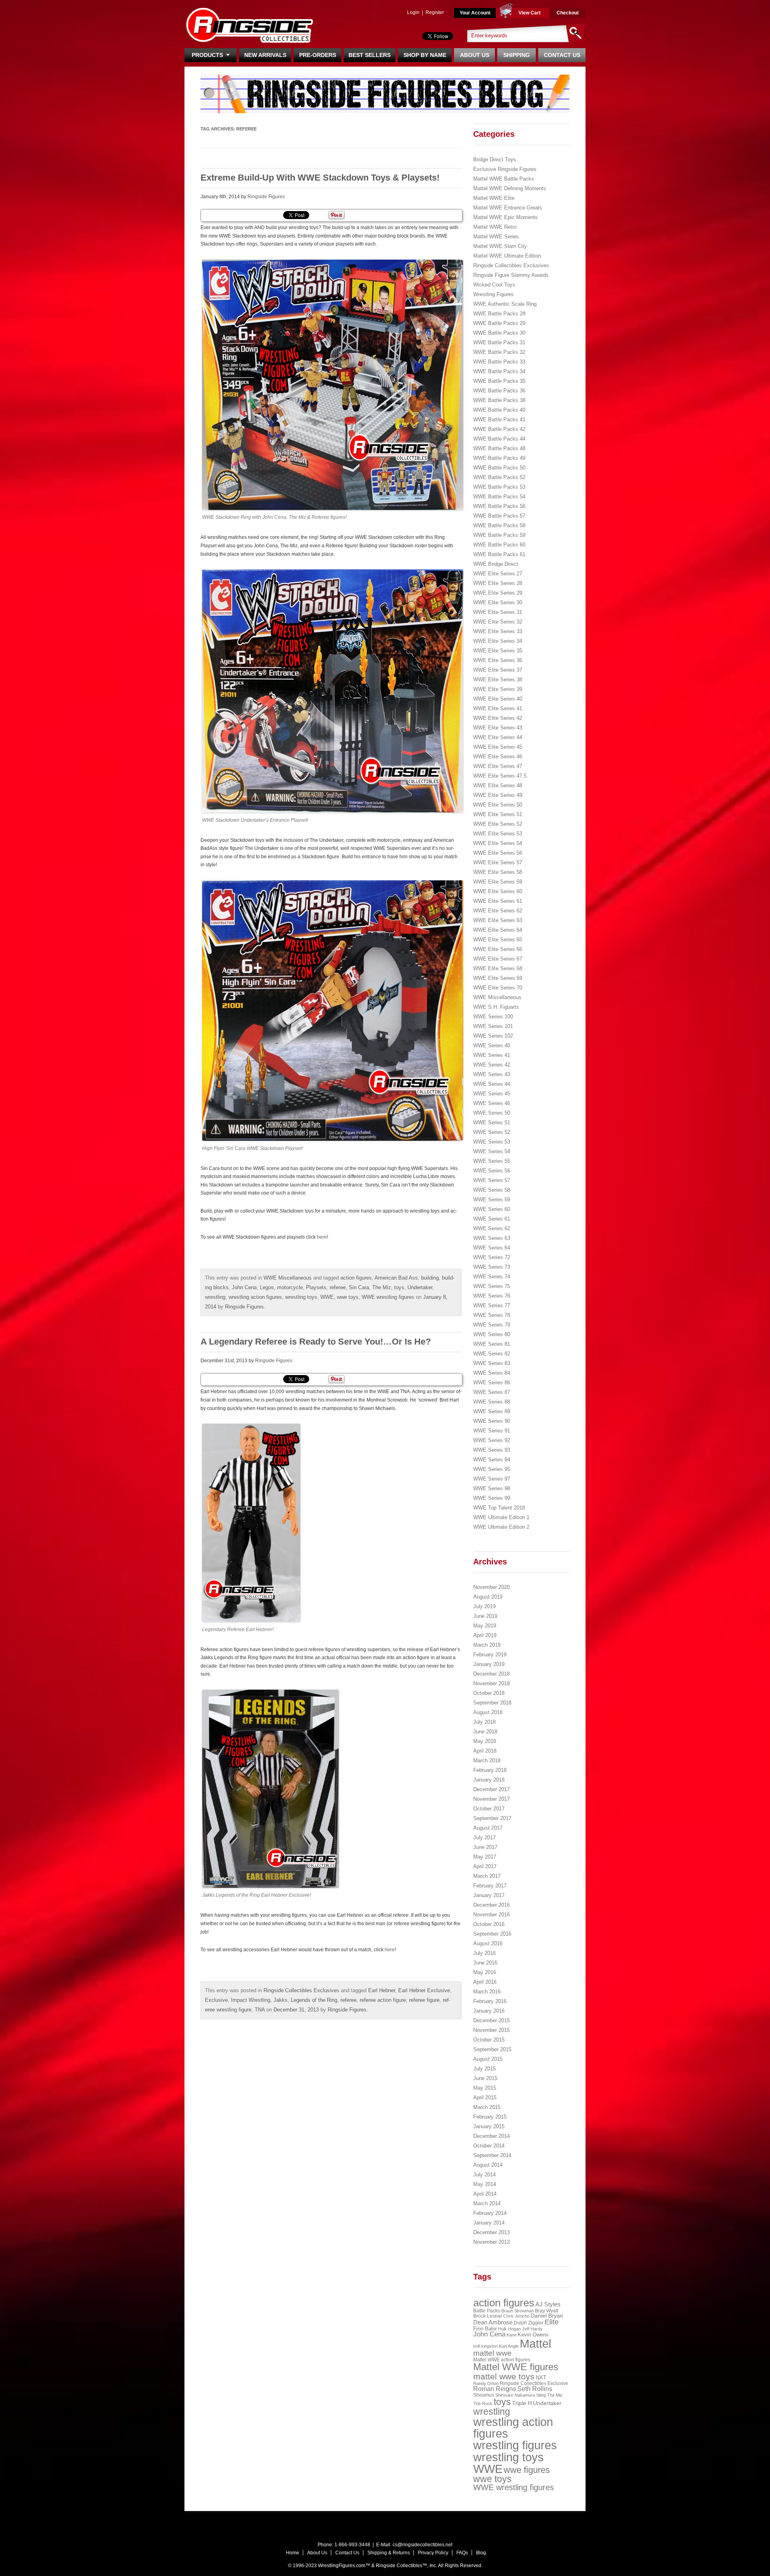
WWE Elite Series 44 (498, 737)
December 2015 (491, 2020)
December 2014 (491, 2136)
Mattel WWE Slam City (500, 246)
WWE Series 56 (492, 1171)
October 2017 (489, 1809)
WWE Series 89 (492, 1411)
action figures (356, 1278)
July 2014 (484, 2175)
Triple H (522, 2403)
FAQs (462, 2553)
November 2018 (491, 1683)
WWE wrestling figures (388, 1297)
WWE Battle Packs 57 (499, 516)
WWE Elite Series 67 (498, 959)
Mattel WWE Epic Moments (506, 217)
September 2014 (492, 2155)
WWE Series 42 (492, 1065)
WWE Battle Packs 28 (499, 314)
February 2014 (490, 2213)
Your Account (475, 13)
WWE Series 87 (492, 1392)
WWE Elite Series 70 (498, 988)
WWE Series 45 (492, 1094)
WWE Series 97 (492, 1479)
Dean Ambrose (493, 2322)
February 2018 (490, 1770)
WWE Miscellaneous (288, 1278)
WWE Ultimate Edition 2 (501, 1527)
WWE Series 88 (492, 1402)
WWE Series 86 (492, 1382)
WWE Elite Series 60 (498, 891)
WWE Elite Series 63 (498, 920)
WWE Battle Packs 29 (499, 323)
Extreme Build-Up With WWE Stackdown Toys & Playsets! (320, 178)
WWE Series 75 (492, 1286)
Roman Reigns (495, 2389)
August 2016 (488, 1943)
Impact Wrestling (251, 2000)
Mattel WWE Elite (494, 198)
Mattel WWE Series (496, 237)
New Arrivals (265, 55)
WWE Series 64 (492, 1248)
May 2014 (485, 2184)
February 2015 (490, 2117)
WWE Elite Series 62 (498, 911)
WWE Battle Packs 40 (499, 410)
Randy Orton (486, 2383)
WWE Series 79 (492, 1325)
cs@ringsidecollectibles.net (422, 2545)
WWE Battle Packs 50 (499, 468)
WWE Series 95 (492, 1469)
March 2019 (487, 1645)
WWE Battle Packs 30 (499, 333)
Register (435, 12)
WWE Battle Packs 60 (499, 545)
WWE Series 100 (493, 1017)
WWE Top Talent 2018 (499, 1508)
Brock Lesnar (488, 2316)
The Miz (382, 1287)
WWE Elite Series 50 (498, 805)
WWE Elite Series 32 (498, 622)
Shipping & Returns (389, 2553)
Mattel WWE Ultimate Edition (507, 256)
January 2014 (489, 2223)
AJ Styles (548, 2304)
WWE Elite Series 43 (498, 728)
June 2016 (485, 1963)
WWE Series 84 (492, 1373)
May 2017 (485, 1857)
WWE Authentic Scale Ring (505, 304)
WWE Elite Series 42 (498, 718)
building (430, 1278)
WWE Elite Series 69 (498, 978)
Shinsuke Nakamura (515, 2395)
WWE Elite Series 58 (498, 872)
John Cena (244, 1287)
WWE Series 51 (492, 1122)
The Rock (483, 2403)
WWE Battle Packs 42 (499, 429)
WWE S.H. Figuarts (496, 1007)
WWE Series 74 (492, 1277)
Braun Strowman (518, 2311)
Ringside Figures (266, 197)
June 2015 (485, 2078)
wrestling (215, 1297)
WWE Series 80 (492, 1334)
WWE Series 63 (492, 1238)
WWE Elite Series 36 (498, 660)
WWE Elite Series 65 (498, 940)
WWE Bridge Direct (496, 564)
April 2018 (485, 1751)
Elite (552, 2322)
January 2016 (489, 2011)
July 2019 (484, 1606)
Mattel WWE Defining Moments (510, 188)
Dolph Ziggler (529, 2323)
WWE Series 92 (492, 1440)
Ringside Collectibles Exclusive (534, 2383)
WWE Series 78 (492, 1315)
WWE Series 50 (492, 1113)
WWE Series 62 (492, 1228)
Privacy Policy (433, 2553)
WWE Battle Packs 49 (499, 458)
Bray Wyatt (547, 2311)
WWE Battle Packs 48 (499, 448)
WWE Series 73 (492, 1267)
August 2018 (488, 1712)
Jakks (281, 2000)
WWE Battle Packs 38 (499, 400)
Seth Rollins (535, 2389)
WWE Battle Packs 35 (499, 381)
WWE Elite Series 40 (498, 699)
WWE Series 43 (492, 1074)
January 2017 (489, 1895)
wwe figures (527, 2470)
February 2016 (490, 2001)
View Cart (530, 13)
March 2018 (487, 1760)
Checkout (568, 13)
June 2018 (485, 1732)
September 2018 (492, 1703)
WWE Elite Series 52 (498, 824)
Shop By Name (425, 55)
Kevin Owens (533, 2335)
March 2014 (487, 2203)
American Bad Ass (396, 1278)
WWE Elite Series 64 (498, 930)
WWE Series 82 (492, 1354)
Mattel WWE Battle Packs (504, 179)
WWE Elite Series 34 (498, 641)
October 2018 (489, 1693)
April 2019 (485, 1635)
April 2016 (485, 1982)
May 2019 (485, 1626)
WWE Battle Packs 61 (499, 554)
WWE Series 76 (492, 1296)
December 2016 (491, 1905)
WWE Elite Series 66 (498, 949)
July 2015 (484, 2069)
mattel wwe (492, 2353)
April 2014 (485, 2194)
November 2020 (491, 1587)
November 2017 (491, 1799)
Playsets (316, 1287)
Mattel (535, 2344)
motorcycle (290, 1287)
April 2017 (485, 1866)
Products (209, 55)
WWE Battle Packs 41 (499, 420)
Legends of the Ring (314, 2000)
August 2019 (488, 1597)
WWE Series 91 (492, 1431)
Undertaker (420, 1287)
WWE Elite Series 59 (498, 882)
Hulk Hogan (510, 2329)
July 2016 (484, 1953)
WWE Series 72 (492, 1257)
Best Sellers (370, 55)
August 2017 (488, 1828)
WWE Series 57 (492, 1180)
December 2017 (491, 1789)
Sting (541, 2395)
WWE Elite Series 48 (498, 785)
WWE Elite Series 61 (498, 901)
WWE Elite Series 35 (498, 651)
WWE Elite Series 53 (498, 834)
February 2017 (490, 1886)
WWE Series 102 (493, 1036)
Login (413, 12)
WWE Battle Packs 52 (499, 477)
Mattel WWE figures (516, 2367)
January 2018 (489, 1780)
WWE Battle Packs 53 (499, 487)
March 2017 (487, 1876)
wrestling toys (301, 1297)
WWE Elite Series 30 (498, 602)
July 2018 (484, 1722)
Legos (267, 1287)
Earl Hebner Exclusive (424, 1990)
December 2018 (491, 1674)
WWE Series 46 (492, 1103)
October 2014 (489, 2146)
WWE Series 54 (492, 1151)
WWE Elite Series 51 (498, 814)
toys (399, 1287)
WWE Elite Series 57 (498, 862)
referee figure (424, 2000)
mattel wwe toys (504, 2376)
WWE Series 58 (492, 1190)
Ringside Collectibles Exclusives (301, 1990)
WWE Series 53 (492, 1142)
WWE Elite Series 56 (498, 853)
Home (293, 2553)
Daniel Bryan (547, 2316)
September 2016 (492, 1934)
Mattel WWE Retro (495, 227)
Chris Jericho (516, 2316)
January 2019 (489, 1664)
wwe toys (348, 1297)
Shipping (517, 55)
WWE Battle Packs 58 (499, 525)
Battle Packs (487, 2311)
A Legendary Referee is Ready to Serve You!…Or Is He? (316, 1342)
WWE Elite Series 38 (498, 680)
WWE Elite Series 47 (498, 766)
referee (338, 1287)
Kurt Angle (509, 2346)
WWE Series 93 (492, 1450)
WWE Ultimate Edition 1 (501, 1517)
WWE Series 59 (492, 1200)
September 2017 (492, 1818)
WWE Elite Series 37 (498, 670)
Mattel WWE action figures (502, 2360)
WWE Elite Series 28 (498, 583)
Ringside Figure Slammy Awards (511, 275)
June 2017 (485, 1847)
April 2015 (485, 2098)
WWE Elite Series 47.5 (500, 776)
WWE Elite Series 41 (498, 708)
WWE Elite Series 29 (498, 593)
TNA (260, 2010)
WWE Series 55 (492, 1161)
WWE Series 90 (492, 1421)
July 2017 (484, 1838)
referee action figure (383, 2000)
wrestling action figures (255, 1297)
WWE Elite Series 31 (498, 612)
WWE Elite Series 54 (498, 843)
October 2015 (489, 2040)
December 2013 (491, 2232)
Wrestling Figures (493, 294)
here (322, 1237)
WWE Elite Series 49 (498, 795)
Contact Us (562, 55)
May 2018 (485, 1741)
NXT (541, 2378)
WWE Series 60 (492, 1209)
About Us (475, 55)
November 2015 (491, 2030)
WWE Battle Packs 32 (499, 352)
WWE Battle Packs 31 (499, 342)
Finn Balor (485, 2329)
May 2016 (485, 1972)
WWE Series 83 (492, 1363)
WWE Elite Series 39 (498, 689)
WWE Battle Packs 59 (499, 535)
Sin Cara (359, 1287)
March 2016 (487, 1992)
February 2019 (490, 1655)
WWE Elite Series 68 (498, 968)
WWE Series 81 (492, 1344)
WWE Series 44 (492, 1084)
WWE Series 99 (492, 1498)
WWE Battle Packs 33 (499, 362)
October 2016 (489, 1924)
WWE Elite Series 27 (498, 574)
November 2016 (491, 1915)
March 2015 (487, 2107)
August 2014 (488, 2165)
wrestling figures (515, 2445)
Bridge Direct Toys (495, 159)
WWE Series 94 (492, 1460)
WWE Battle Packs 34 (499, 371)
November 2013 (491, 2242)
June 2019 (485, 1616)
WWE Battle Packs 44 (499, 439)
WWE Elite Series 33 (498, 631)
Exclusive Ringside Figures (505, 169)
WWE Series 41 (492, 1055)
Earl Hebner (382, 1990)
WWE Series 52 (492, 1132)
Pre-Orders (318, 55)
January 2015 (489, 2126)
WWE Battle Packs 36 (499, 391)
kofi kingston (485, 2346)
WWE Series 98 (492, 1488)
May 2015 (485, 2088)
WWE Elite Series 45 (498, 747)
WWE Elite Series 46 (498, 757)
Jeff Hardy (532, 2329)
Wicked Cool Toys (494, 285)
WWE (327, 1297)
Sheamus (484, 2395)
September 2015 (492, 2049)
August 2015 (488, 2059)
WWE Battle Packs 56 (499, 506)
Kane (512, 2335)
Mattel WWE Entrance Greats (508, 208)
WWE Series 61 (492, 1219)
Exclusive (216, 2000)
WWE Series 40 (492, 1045)
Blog (481, 2553)
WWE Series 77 (492, 1305)
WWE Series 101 (493, 1026)
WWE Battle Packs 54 (499, 497)
